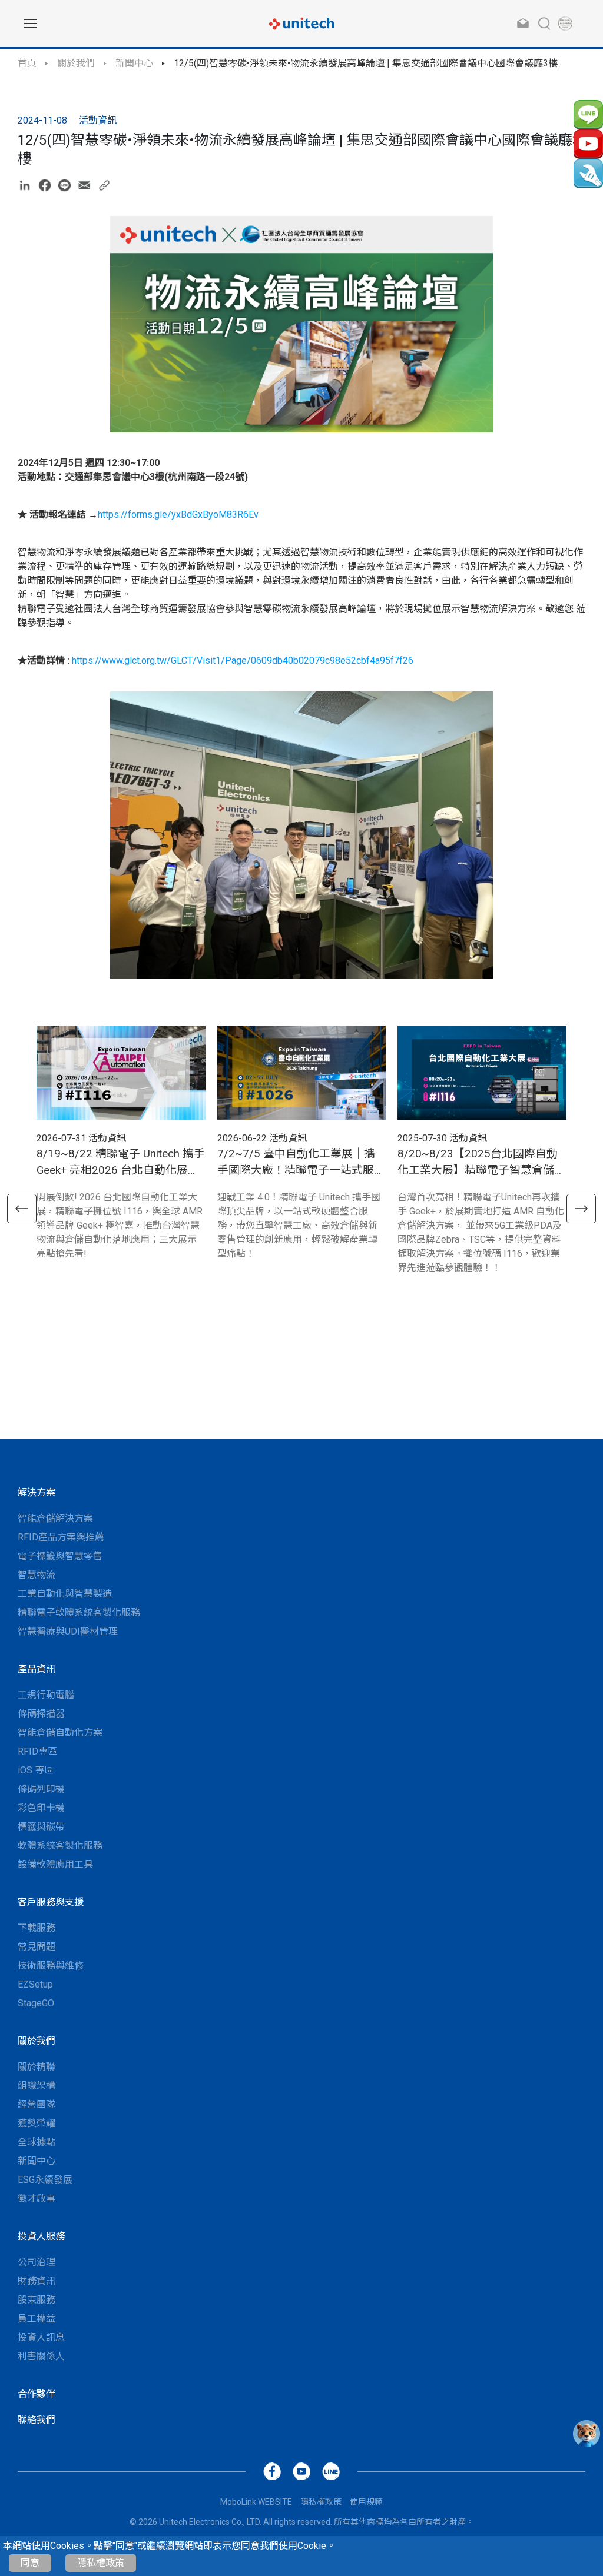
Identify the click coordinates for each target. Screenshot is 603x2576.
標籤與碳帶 (41, 1827)
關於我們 (76, 63)
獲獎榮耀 (37, 2123)
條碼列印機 (41, 1789)
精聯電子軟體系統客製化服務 (79, 1613)
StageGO (36, 2003)
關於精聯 (37, 2067)
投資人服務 (41, 2236)
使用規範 (366, 2502)
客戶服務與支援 (51, 1902)
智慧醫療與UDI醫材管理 (68, 1631)
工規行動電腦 (46, 1695)
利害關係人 (41, 2356)
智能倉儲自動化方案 (60, 1733)
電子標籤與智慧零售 (60, 1556)
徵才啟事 (37, 2199)
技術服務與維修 (51, 1966)
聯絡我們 (37, 2420)
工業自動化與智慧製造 (65, 1594)
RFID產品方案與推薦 (61, 1537)
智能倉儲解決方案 (55, 1518)
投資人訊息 (41, 2337)
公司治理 (37, 2262)
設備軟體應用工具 (55, 1864)
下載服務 (37, 1928)
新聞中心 (134, 63)
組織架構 (37, 2086)
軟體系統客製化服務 (60, 1846)
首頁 (27, 63)
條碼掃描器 (41, 1714)
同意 (30, 2563)
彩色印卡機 (41, 1808)
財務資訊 (37, 2281)
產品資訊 (37, 1669)
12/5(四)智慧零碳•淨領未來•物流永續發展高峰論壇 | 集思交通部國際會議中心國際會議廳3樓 (366, 63)
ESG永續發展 (45, 2180)
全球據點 (37, 2142)
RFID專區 (37, 1751)
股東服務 (37, 2300)
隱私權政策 (101, 2563)
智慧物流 (37, 1575)
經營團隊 (37, 2104)
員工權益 (37, 2319)
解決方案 (37, 1492)
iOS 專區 (36, 1770)
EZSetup (35, 1984)
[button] (22, 1209)
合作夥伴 (37, 2394)
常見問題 (37, 1947)
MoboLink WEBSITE (256, 2502)
